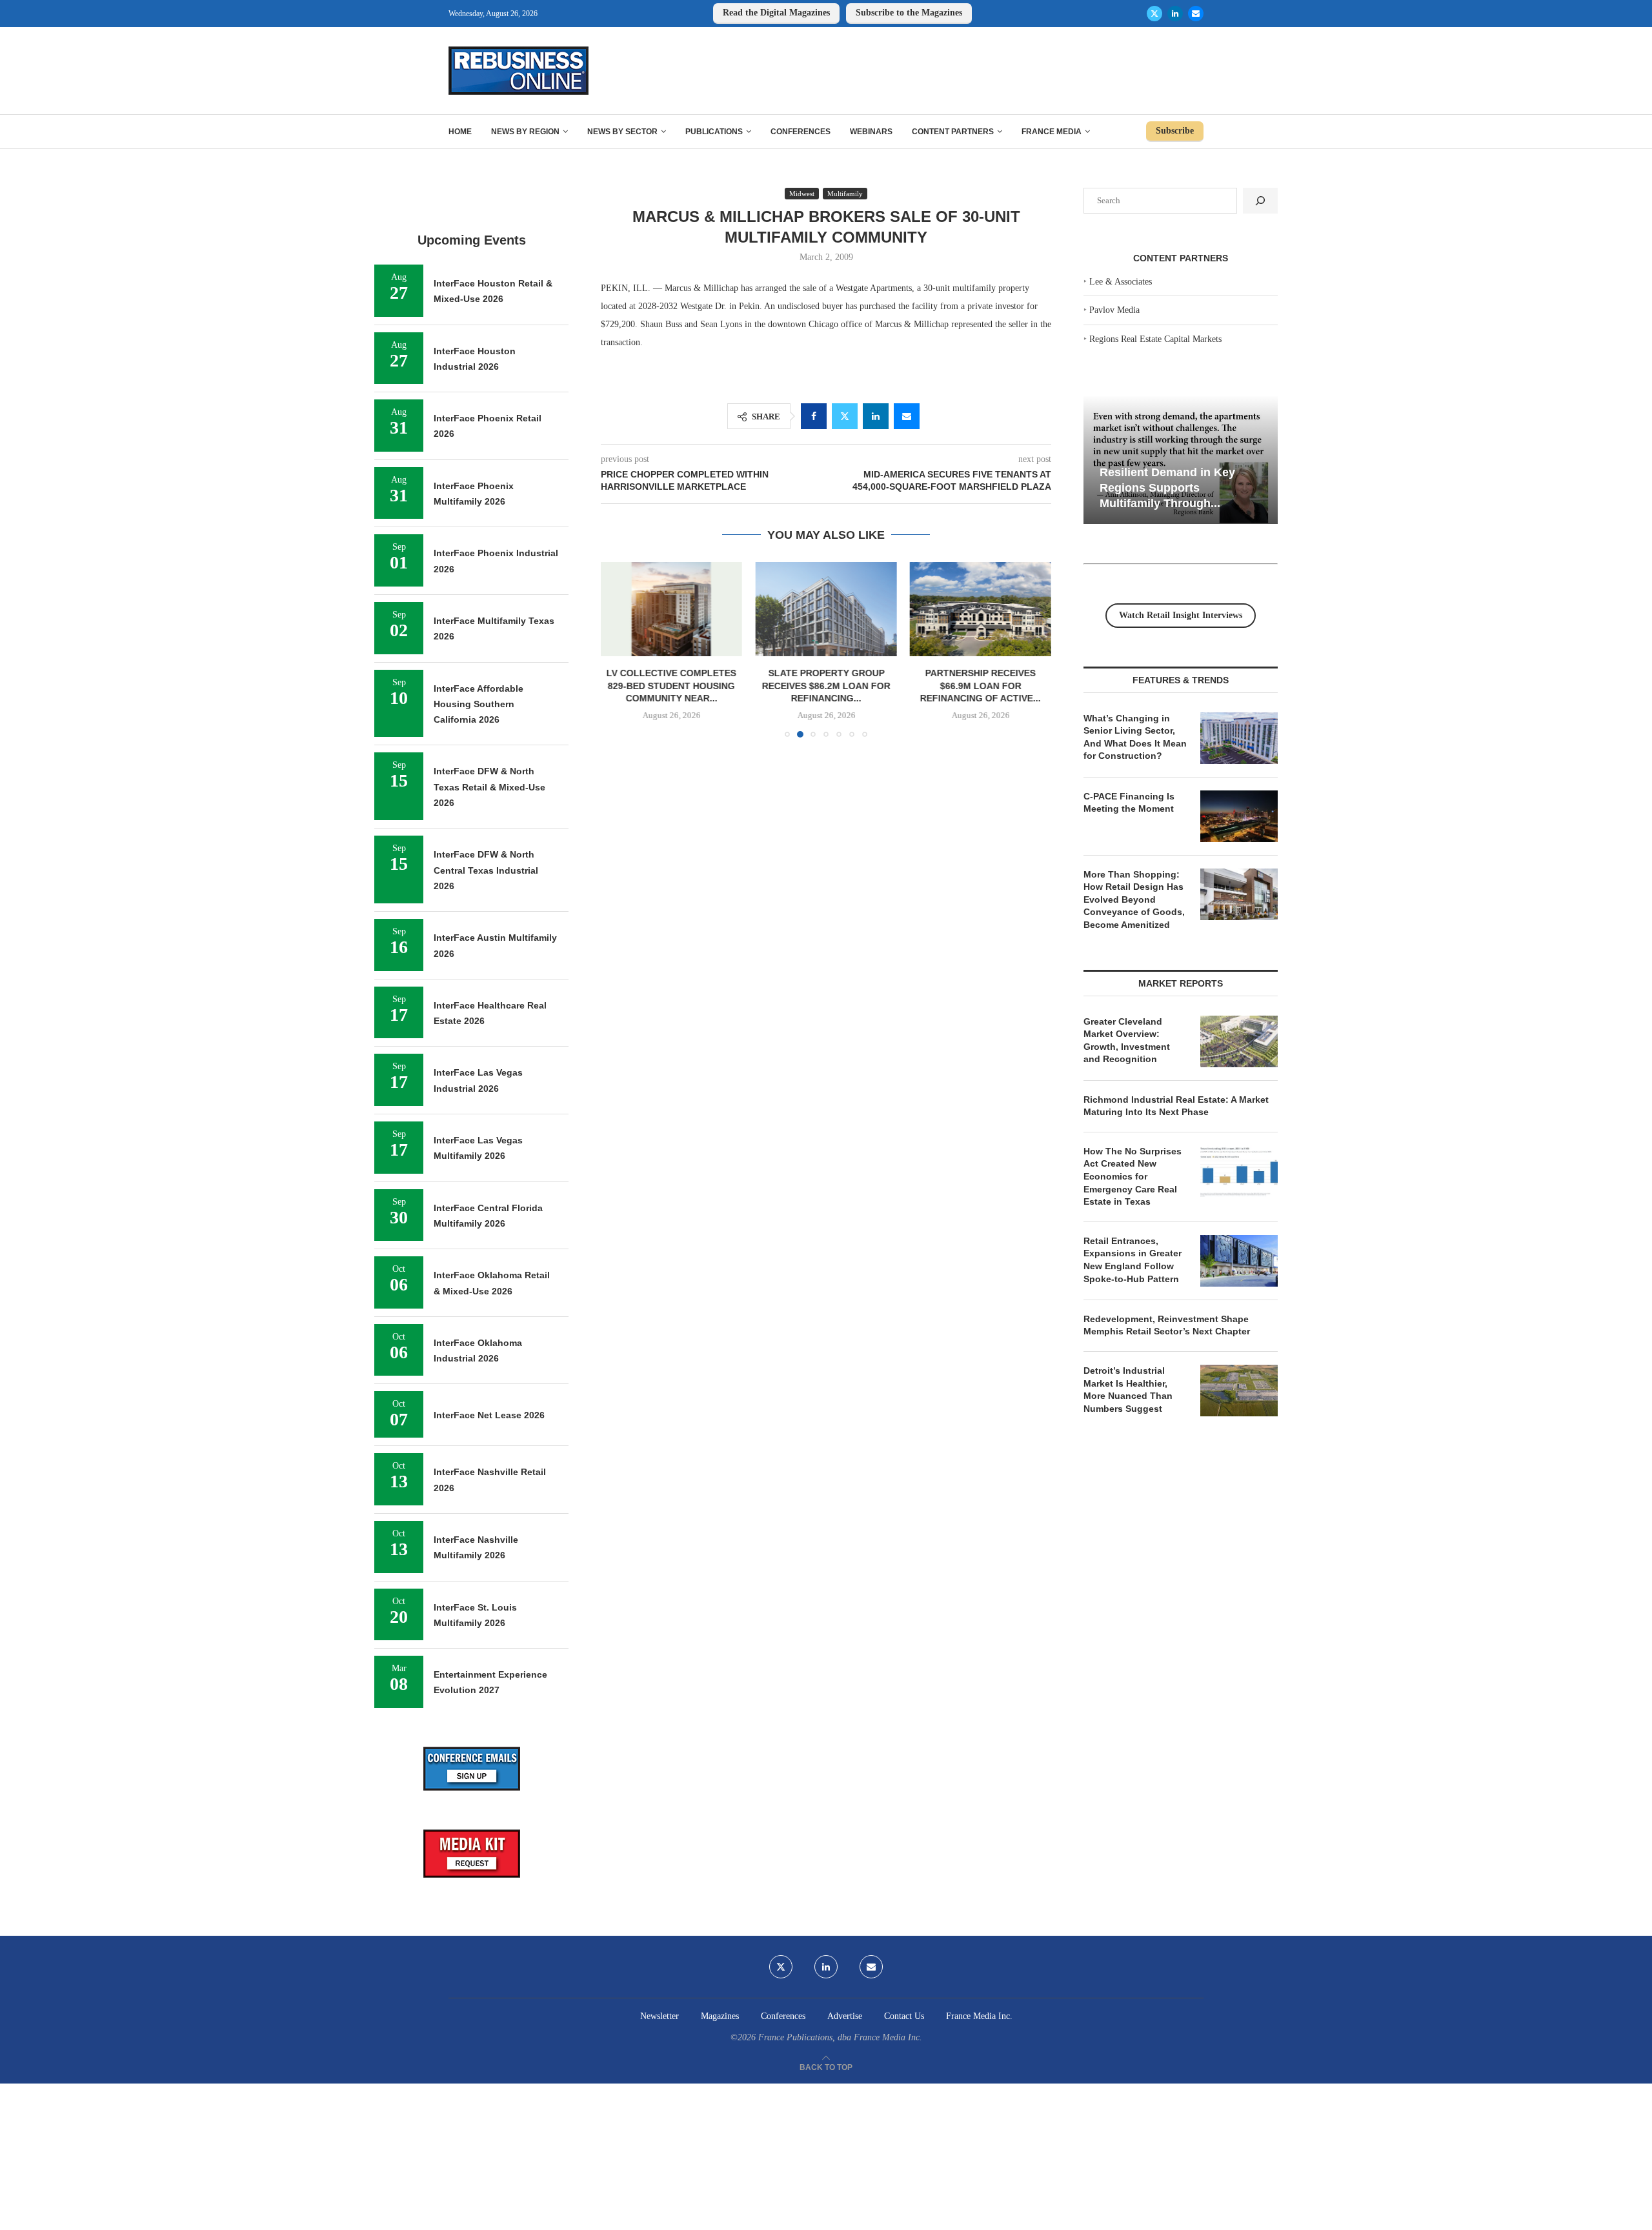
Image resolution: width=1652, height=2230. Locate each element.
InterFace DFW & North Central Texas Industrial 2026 (486, 870)
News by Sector (622, 132)
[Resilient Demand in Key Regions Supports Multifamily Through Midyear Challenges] (1181, 460)
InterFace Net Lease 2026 (489, 1415)
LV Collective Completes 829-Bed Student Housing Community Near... (671, 686)
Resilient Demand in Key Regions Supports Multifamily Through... (1167, 487)
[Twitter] (1154, 14)
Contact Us (904, 2016)
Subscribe (1175, 131)
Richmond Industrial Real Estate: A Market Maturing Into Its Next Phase (1176, 1106)
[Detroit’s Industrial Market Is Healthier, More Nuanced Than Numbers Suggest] (1239, 1391)
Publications (714, 132)
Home (460, 132)
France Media (1052, 132)
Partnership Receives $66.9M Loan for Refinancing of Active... (981, 686)
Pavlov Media (1114, 310)
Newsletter (660, 2016)
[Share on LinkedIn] (876, 416)
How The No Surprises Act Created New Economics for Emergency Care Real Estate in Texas (1133, 1176)
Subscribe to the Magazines (909, 13)
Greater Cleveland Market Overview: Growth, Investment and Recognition (1127, 1040)
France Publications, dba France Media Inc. (840, 2037)
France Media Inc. (979, 2016)
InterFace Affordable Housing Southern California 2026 (478, 704)
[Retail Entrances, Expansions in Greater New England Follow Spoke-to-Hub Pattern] (1239, 1261)
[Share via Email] (907, 416)
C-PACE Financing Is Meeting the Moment (1129, 803)
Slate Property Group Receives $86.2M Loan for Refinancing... (826, 686)
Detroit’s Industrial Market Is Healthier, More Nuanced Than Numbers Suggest (1128, 1390)
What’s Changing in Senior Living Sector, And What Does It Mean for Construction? (1135, 737)
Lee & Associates (1121, 282)
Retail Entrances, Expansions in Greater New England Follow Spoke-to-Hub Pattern (1133, 1260)
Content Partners (953, 132)
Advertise (845, 2016)
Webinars (871, 132)
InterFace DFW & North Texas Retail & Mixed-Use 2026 (489, 787)
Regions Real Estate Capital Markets (1155, 339)
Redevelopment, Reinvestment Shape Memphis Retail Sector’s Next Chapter (1167, 1325)
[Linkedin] (1175, 14)
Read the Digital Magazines (776, 13)
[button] (618, 649)
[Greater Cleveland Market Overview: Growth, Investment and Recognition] (1239, 1041)
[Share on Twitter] (845, 416)
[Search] (1260, 201)
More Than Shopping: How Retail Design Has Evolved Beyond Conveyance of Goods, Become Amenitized (1134, 899)
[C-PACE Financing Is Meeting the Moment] (1239, 816)
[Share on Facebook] (814, 416)
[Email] (1196, 14)
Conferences (801, 132)
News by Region (525, 132)
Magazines (720, 2016)
